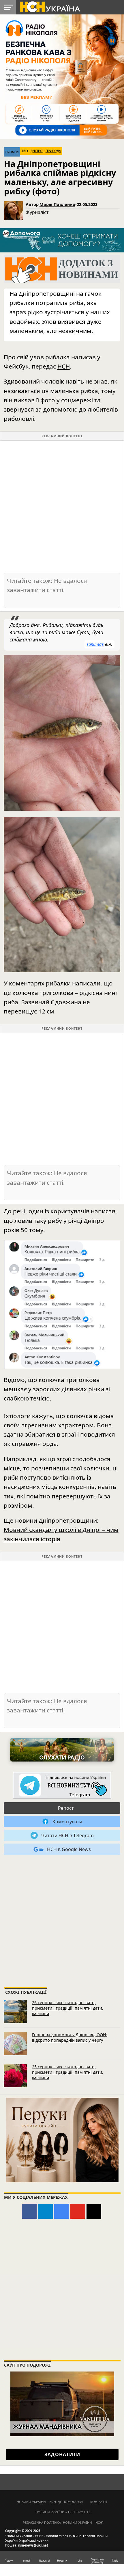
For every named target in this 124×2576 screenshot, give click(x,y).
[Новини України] (50, 6)
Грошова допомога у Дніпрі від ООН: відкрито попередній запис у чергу (70, 2037)
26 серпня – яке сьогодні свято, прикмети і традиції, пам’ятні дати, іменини (68, 2008)
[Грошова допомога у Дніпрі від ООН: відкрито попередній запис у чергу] (15, 2044)
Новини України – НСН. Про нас (63, 2512)
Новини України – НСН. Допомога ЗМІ (50, 2502)
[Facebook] (29, 2211)
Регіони (12, 152)
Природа (53, 151)
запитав (95, 644)
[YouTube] (78, 2211)
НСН (64, 366)
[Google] (62, 2211)
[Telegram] (45, 2211)
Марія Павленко (57, 204)
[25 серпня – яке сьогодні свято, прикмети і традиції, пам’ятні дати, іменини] (15, 2076)
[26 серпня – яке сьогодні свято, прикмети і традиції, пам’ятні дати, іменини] (15, 2012)
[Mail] (94, 2211)
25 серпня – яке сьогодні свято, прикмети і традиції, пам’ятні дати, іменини (68, 2072)
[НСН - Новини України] (62, 1786)
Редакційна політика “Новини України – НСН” (63, 2522)
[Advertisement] (62, 506)
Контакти (99, 2502)
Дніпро (37, 151)
